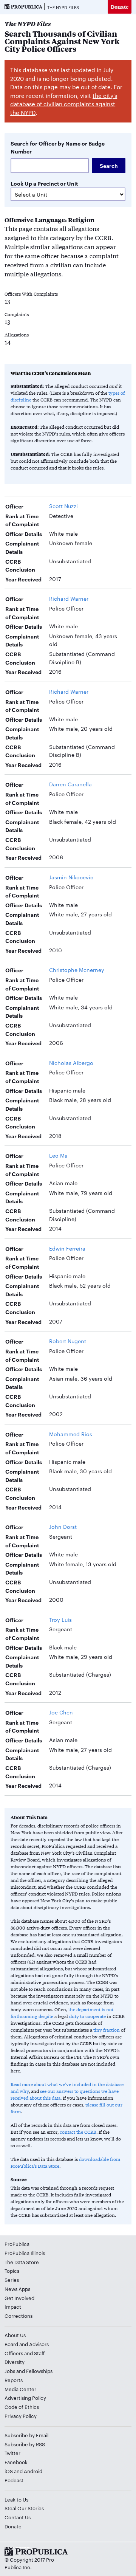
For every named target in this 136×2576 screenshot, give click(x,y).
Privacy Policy (21, 2416)
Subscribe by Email (26, 2435)
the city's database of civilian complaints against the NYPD (64, 104)
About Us (15, 2335)
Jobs (10, 2371)
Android (33, 2471)
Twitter (12, 2453)
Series (12, 2280)
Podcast (14, 2480)
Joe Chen (61, 1712)
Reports (14, 2380)
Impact (13, 2306)
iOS (9, 2471)
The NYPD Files (63, 7)
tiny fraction (107, 2030)
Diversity (15, 2362)
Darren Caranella (70, 784)
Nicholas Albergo (71, 1063)
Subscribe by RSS (25, 2444)
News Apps (17, 2289)
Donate (120, 7)
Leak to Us (16, 2499)
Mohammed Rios (71, 1434)
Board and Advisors (27, 2344)
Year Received (23, 579)
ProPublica (17, 2244)
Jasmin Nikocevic (71, 877)
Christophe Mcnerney (77, 970)
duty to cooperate (87, 2016)
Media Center (20, 2389)
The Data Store (22, 2262)
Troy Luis (60, 1620)
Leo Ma (58, 1155)
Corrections (19, 2316)
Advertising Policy (25, 2398)
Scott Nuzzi (63, 506)
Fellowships (39, 2371)
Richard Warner (69, 598)
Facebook (16, 2462)
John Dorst (63, 1527)
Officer (14, 506)
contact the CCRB (78, 2132)
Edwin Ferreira (67, 1248)
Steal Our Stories (24, 2508)
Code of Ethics (22, 2407)
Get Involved (19, 2298)
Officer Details (24, 534)
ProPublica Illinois (25, 2253)
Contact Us (18, 2517)
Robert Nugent (68, 1341)
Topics (12, 2271)
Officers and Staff (25, 2353)
